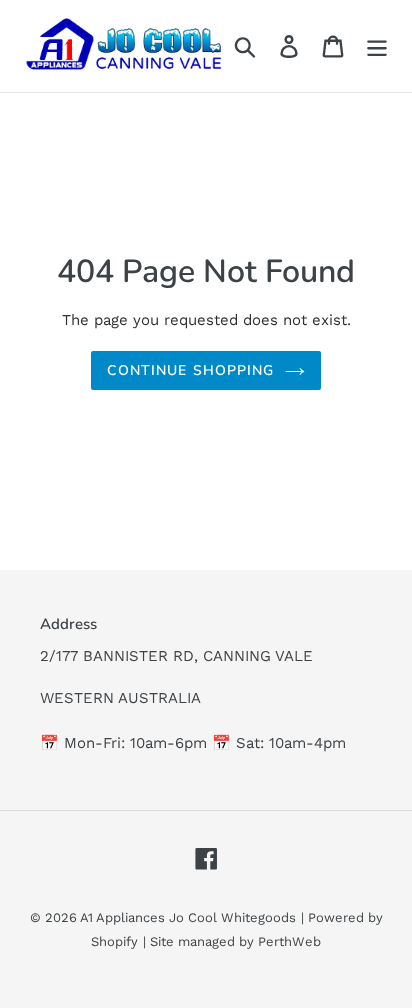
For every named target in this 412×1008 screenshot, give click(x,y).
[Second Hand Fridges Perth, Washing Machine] (122, 46)
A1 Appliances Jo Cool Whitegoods (188, 917)
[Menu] (377, 46)
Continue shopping (190, 370)
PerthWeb (289, 941)
